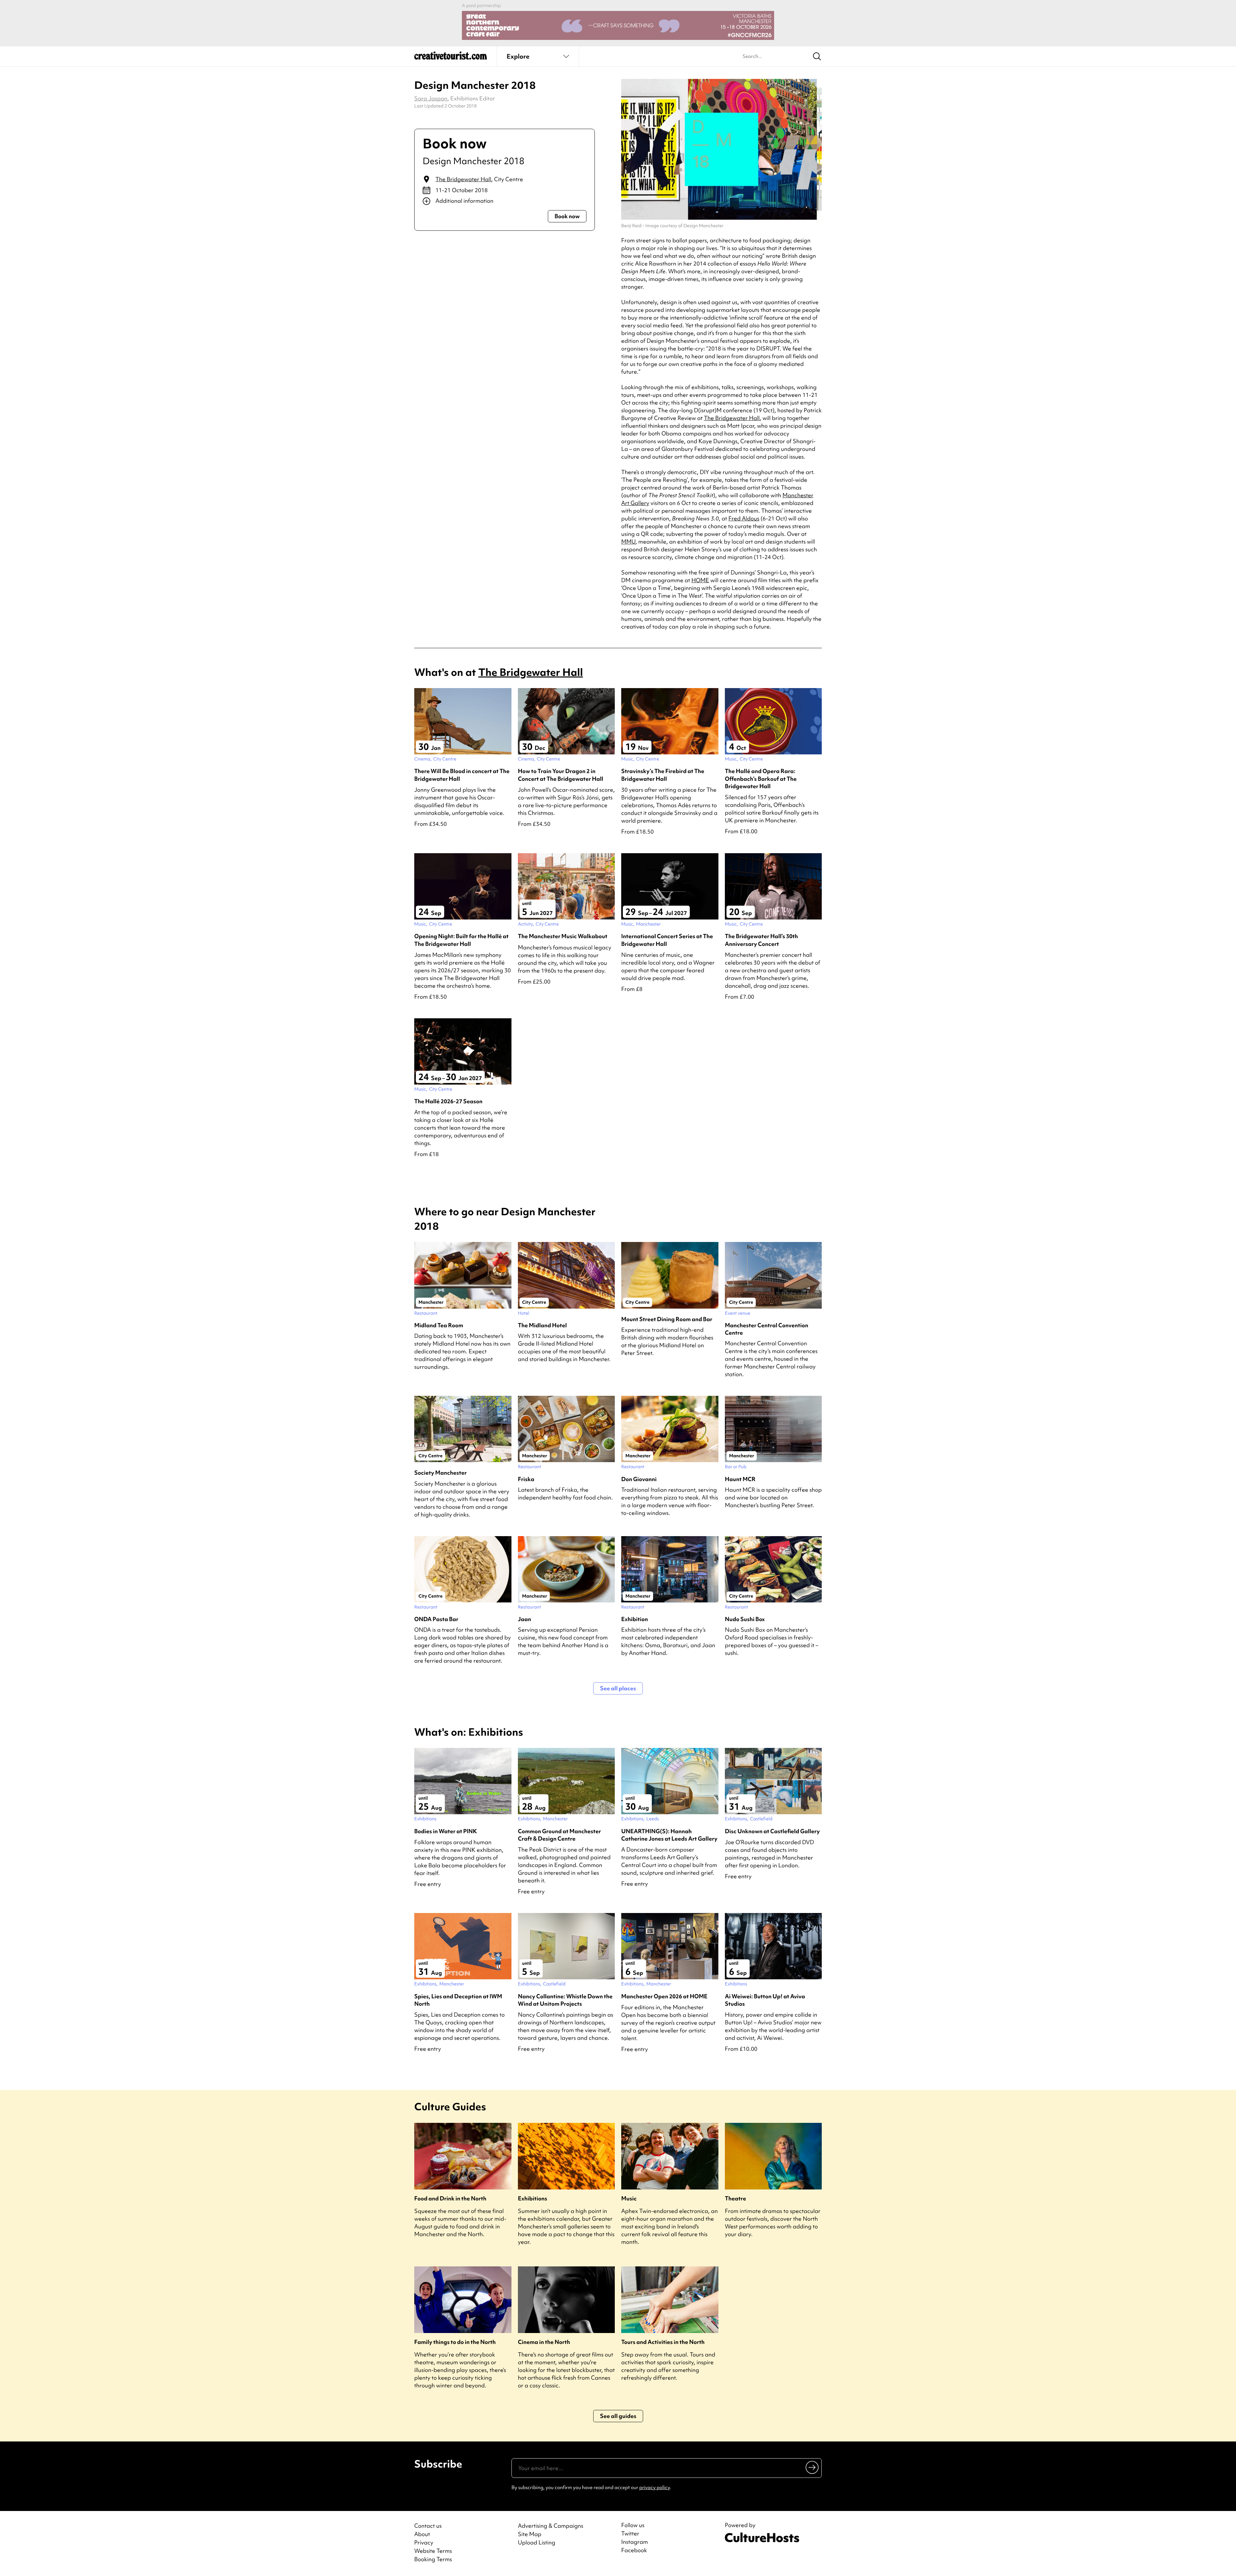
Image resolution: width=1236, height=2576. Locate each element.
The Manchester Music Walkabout (563, 936)
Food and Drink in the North (450, 2198)
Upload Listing (537, 2542)
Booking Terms (433, 2559)
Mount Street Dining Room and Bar (667, 1319)
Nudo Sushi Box (745, 1619)
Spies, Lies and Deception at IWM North (458, 2000)
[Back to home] (451, 58)
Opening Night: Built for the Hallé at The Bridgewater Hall (461, 940)
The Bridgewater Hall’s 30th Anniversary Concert (761, 940)
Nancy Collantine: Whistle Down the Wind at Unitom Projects (565, 2000)
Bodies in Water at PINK (446, 1831)
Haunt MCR (740, 1479)
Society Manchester (440, 1473)
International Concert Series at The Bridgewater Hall (667, 940)
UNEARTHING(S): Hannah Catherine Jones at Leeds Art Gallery (669, 1835)
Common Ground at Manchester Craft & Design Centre (559, 1835)
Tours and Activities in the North (663, 2342)
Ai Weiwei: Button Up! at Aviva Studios (765, 2000)
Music (629, 2198)
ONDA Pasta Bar (436, 1619)
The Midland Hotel (542, 1325)
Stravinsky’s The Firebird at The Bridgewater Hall (663, 775)
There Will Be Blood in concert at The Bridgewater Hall (462, 775)
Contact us (428, 2526)
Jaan (524, 1619)
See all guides (618, 2416)
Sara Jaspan (431, 98)
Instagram (635, 2542)
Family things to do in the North (455, 2342)
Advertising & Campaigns (551, 2526)
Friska (526, 1479)
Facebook (634, 2550)
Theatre (735, 2198)
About (422, 2534)
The (732, 418)
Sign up (813, 2467)
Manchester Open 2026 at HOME (664, 1996)
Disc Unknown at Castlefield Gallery (772, 1831)
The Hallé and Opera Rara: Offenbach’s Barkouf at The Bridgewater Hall (761, 778)
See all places (618, 1688)
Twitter (630, 2534)
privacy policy (655, 2487)
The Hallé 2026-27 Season (448, 1101)
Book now (567, 216)
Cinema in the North (544, 2342)
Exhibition (635, 1619)
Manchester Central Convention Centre (767, 1329)
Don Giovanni (639, 1479)
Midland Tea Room (439, 1325)
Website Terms (433, 2551)
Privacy (424, 2542)
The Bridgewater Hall (463, 179)
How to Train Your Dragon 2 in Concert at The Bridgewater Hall (561, 775)
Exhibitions (533, 2198)
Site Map (530, 2534)
